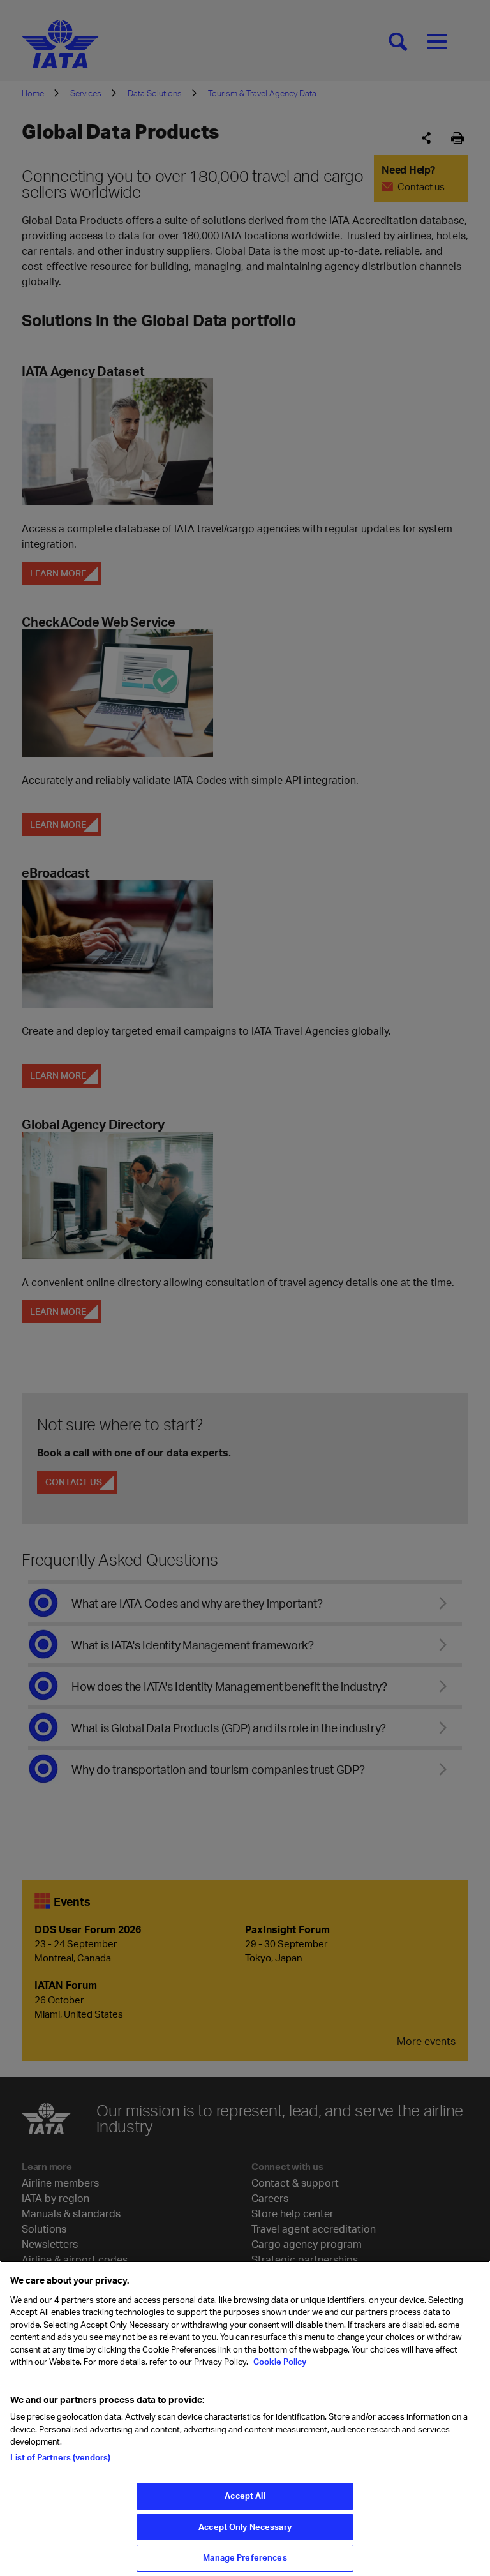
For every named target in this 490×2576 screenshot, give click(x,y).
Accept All (245, 2496)
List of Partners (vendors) (60, 2457)
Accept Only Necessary (245, 2527)
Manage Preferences (245, 2557)
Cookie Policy (279, 2362)
